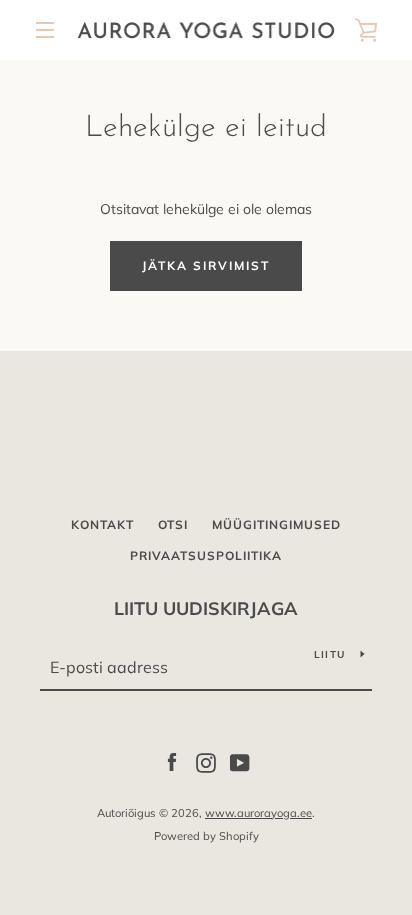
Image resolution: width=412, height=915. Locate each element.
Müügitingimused (276, 524)
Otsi (173, 524)
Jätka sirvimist (206, 265)
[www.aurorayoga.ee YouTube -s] (240, 762)
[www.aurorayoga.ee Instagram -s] (206, 762)
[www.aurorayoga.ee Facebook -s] (172, 762)
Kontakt (102, 524)
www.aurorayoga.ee (258, 813)
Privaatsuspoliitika (206, 555)
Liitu (329, 654)
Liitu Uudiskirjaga (206, 608)
